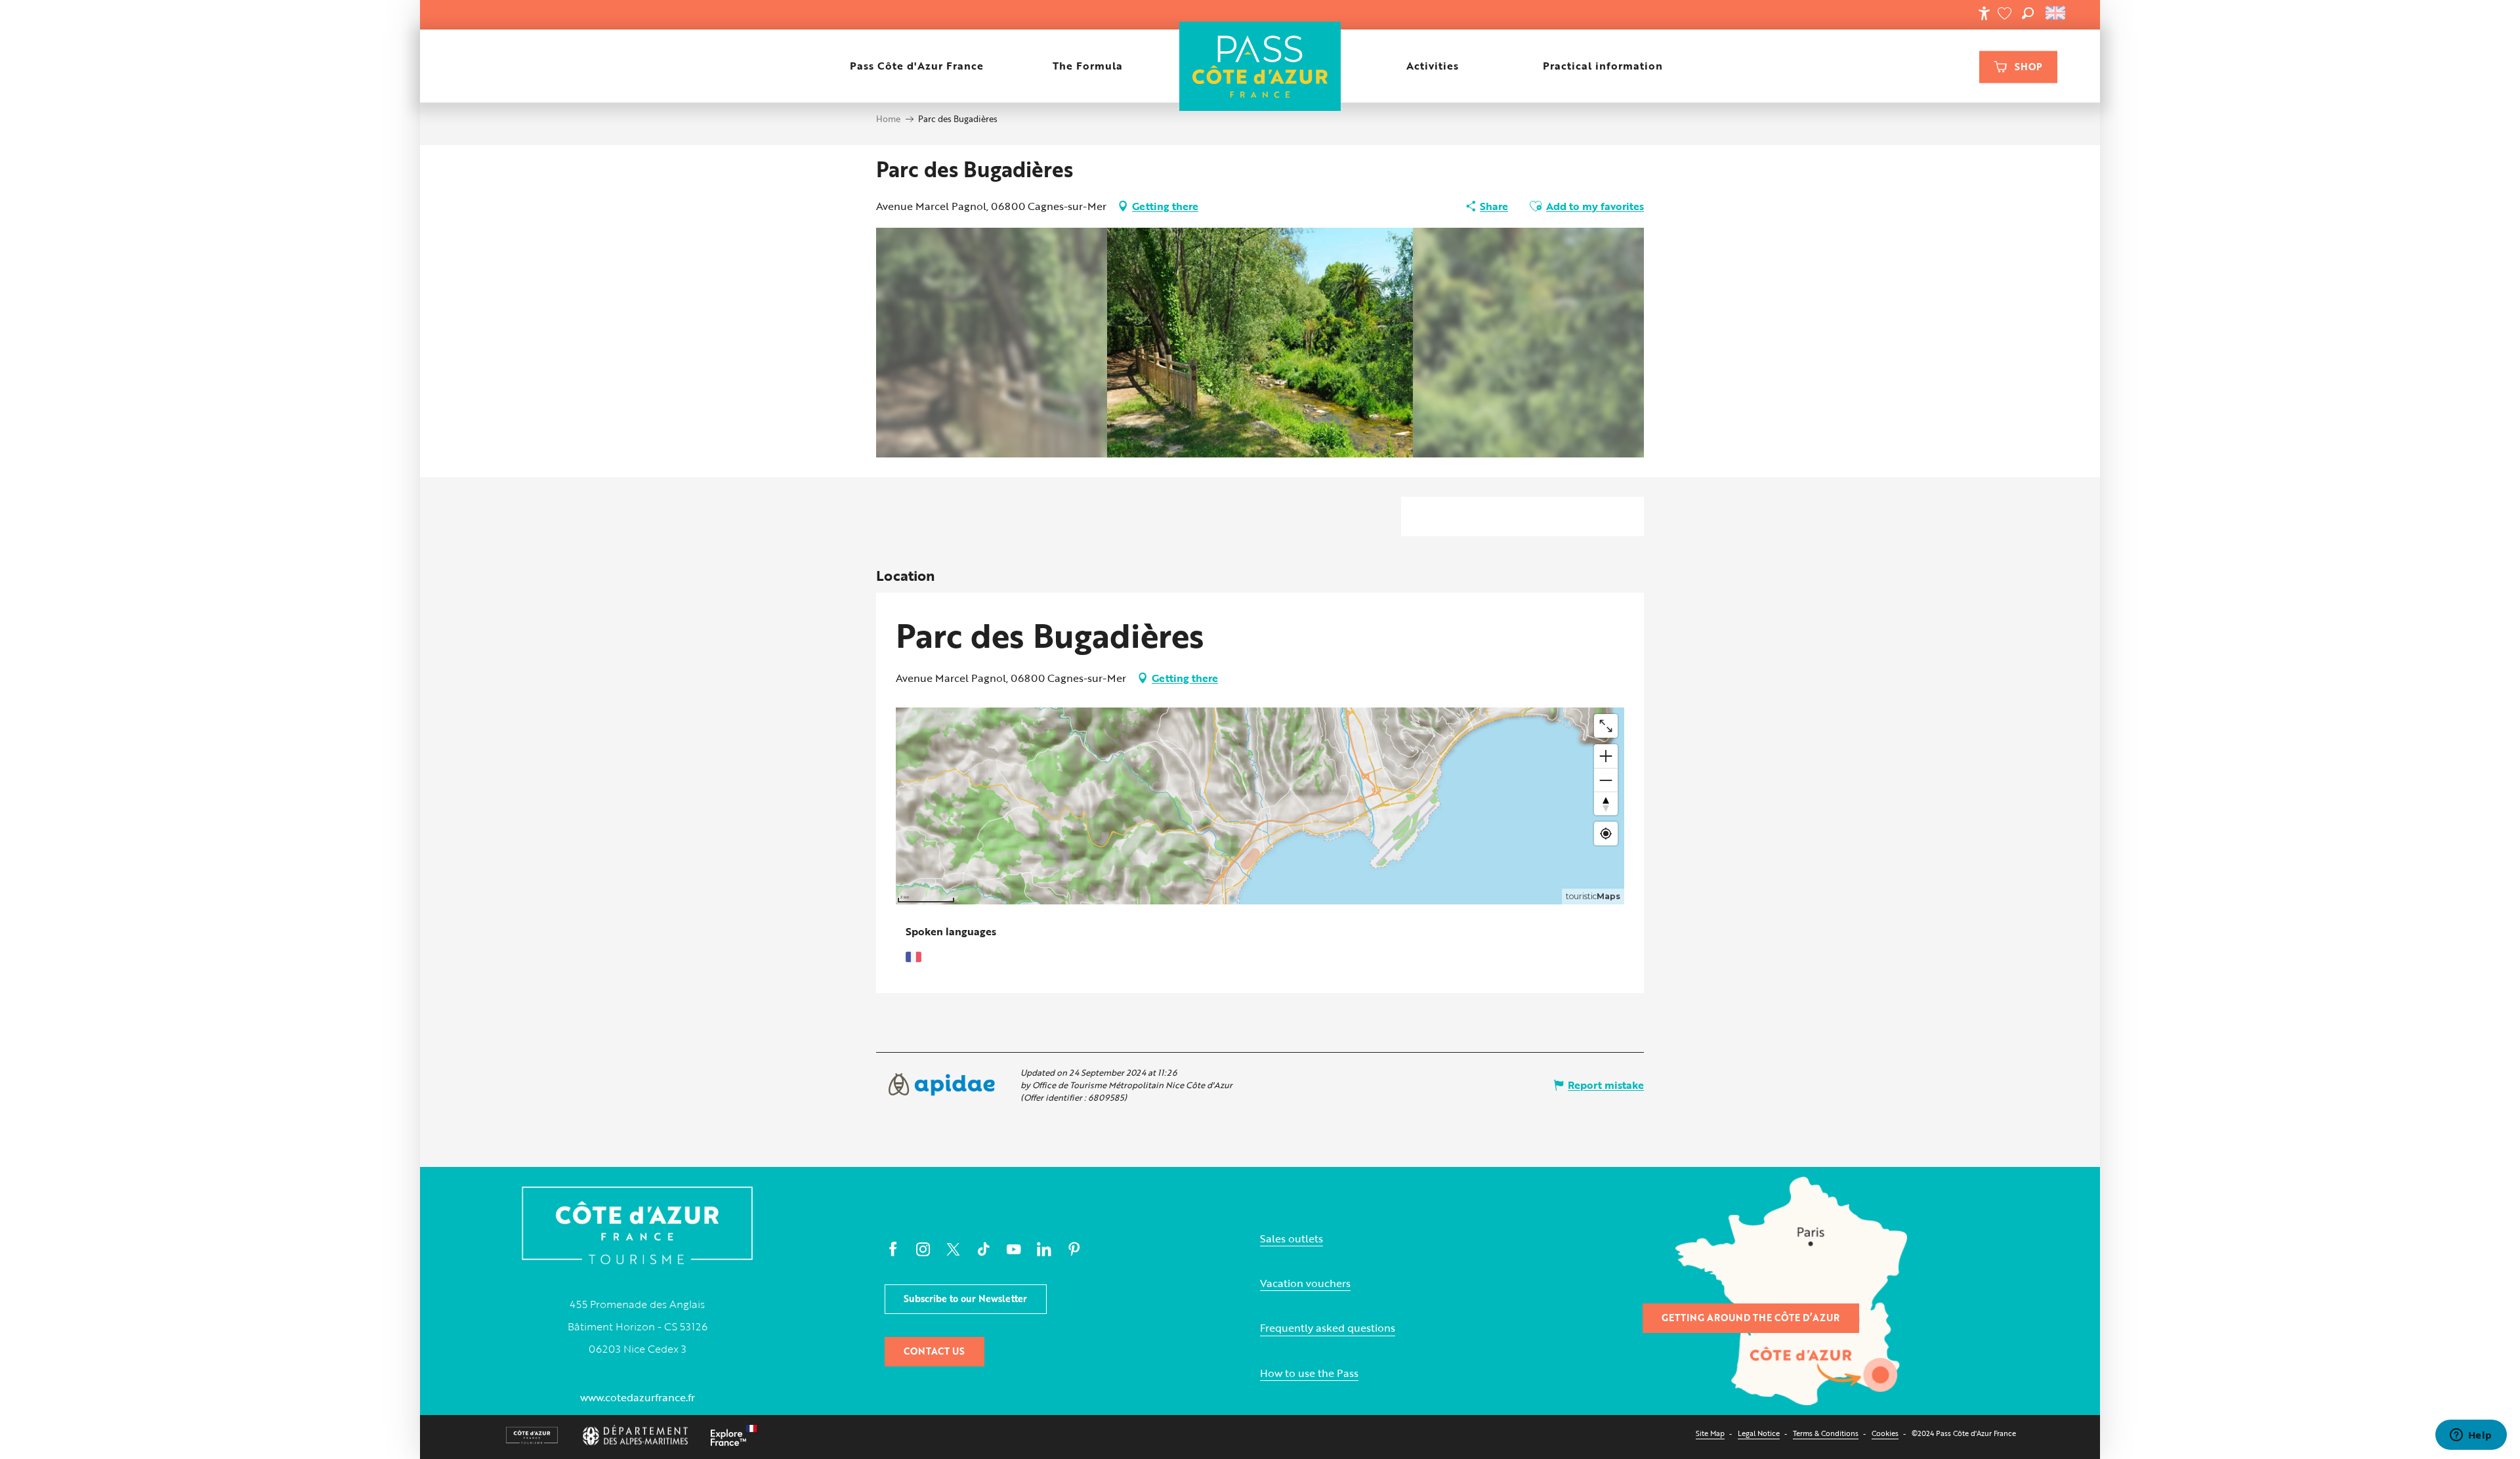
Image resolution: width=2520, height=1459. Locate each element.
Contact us (934, 1351)
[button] (2028, 13)
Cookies (1885, 1433)
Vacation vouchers (1305, 1283)
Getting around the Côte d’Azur (1751, 1318)
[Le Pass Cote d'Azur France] (1260, 66)
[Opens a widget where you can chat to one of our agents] (2471, 1436)
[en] (2056, 13)
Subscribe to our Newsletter (965, 1299)
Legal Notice (1759, 1433)
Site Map (1710, 1433)
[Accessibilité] (1984, 13)
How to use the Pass (1309, 1373)
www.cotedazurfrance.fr (638, 1397)
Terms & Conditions (1826, 1433)
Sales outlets (1291, 1239)
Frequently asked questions (1328, 1328)
